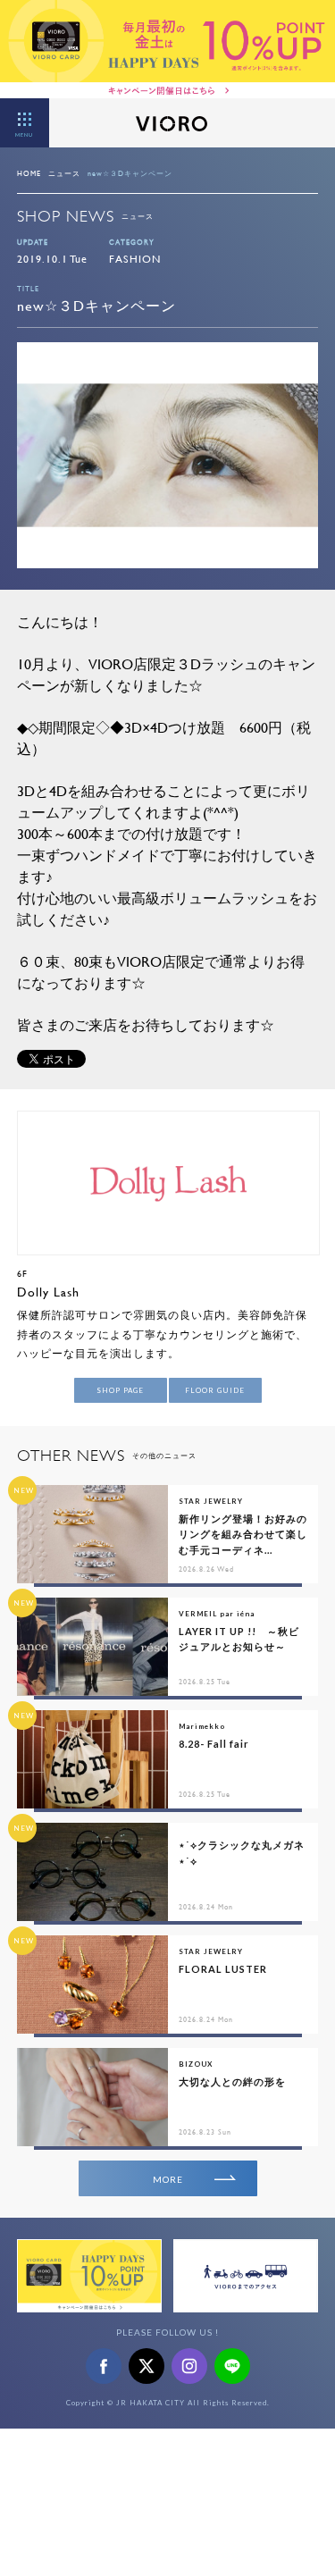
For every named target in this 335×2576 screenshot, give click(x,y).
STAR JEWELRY (211, 1501)
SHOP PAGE (120, 1390)
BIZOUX (196, 2064)
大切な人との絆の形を (232, 2081)
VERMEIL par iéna (217, 1614)
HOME (29, 173)
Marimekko (202, 1726)
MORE (168, 2179)
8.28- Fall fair (214, 1744)
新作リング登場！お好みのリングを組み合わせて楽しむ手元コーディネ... (243, 1534)
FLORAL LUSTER (223, 1969)
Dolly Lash (48, 1292)
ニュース (64, 173)
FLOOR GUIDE (215, 1390)
